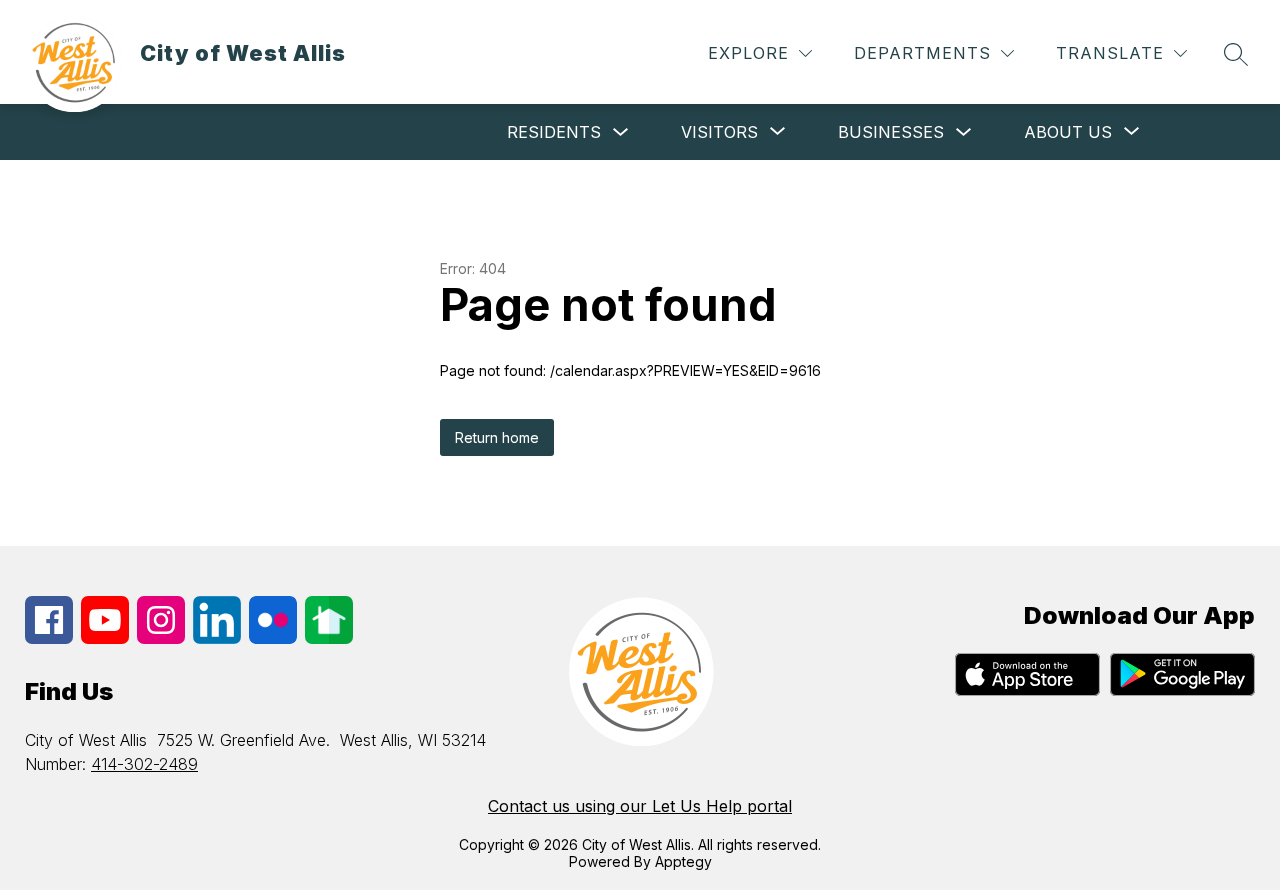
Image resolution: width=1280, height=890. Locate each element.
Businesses (891, 132)
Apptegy (683, 861)
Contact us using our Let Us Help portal (640, 806)
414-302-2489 (144, 764)
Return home (497, 437)
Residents (554, 132)
